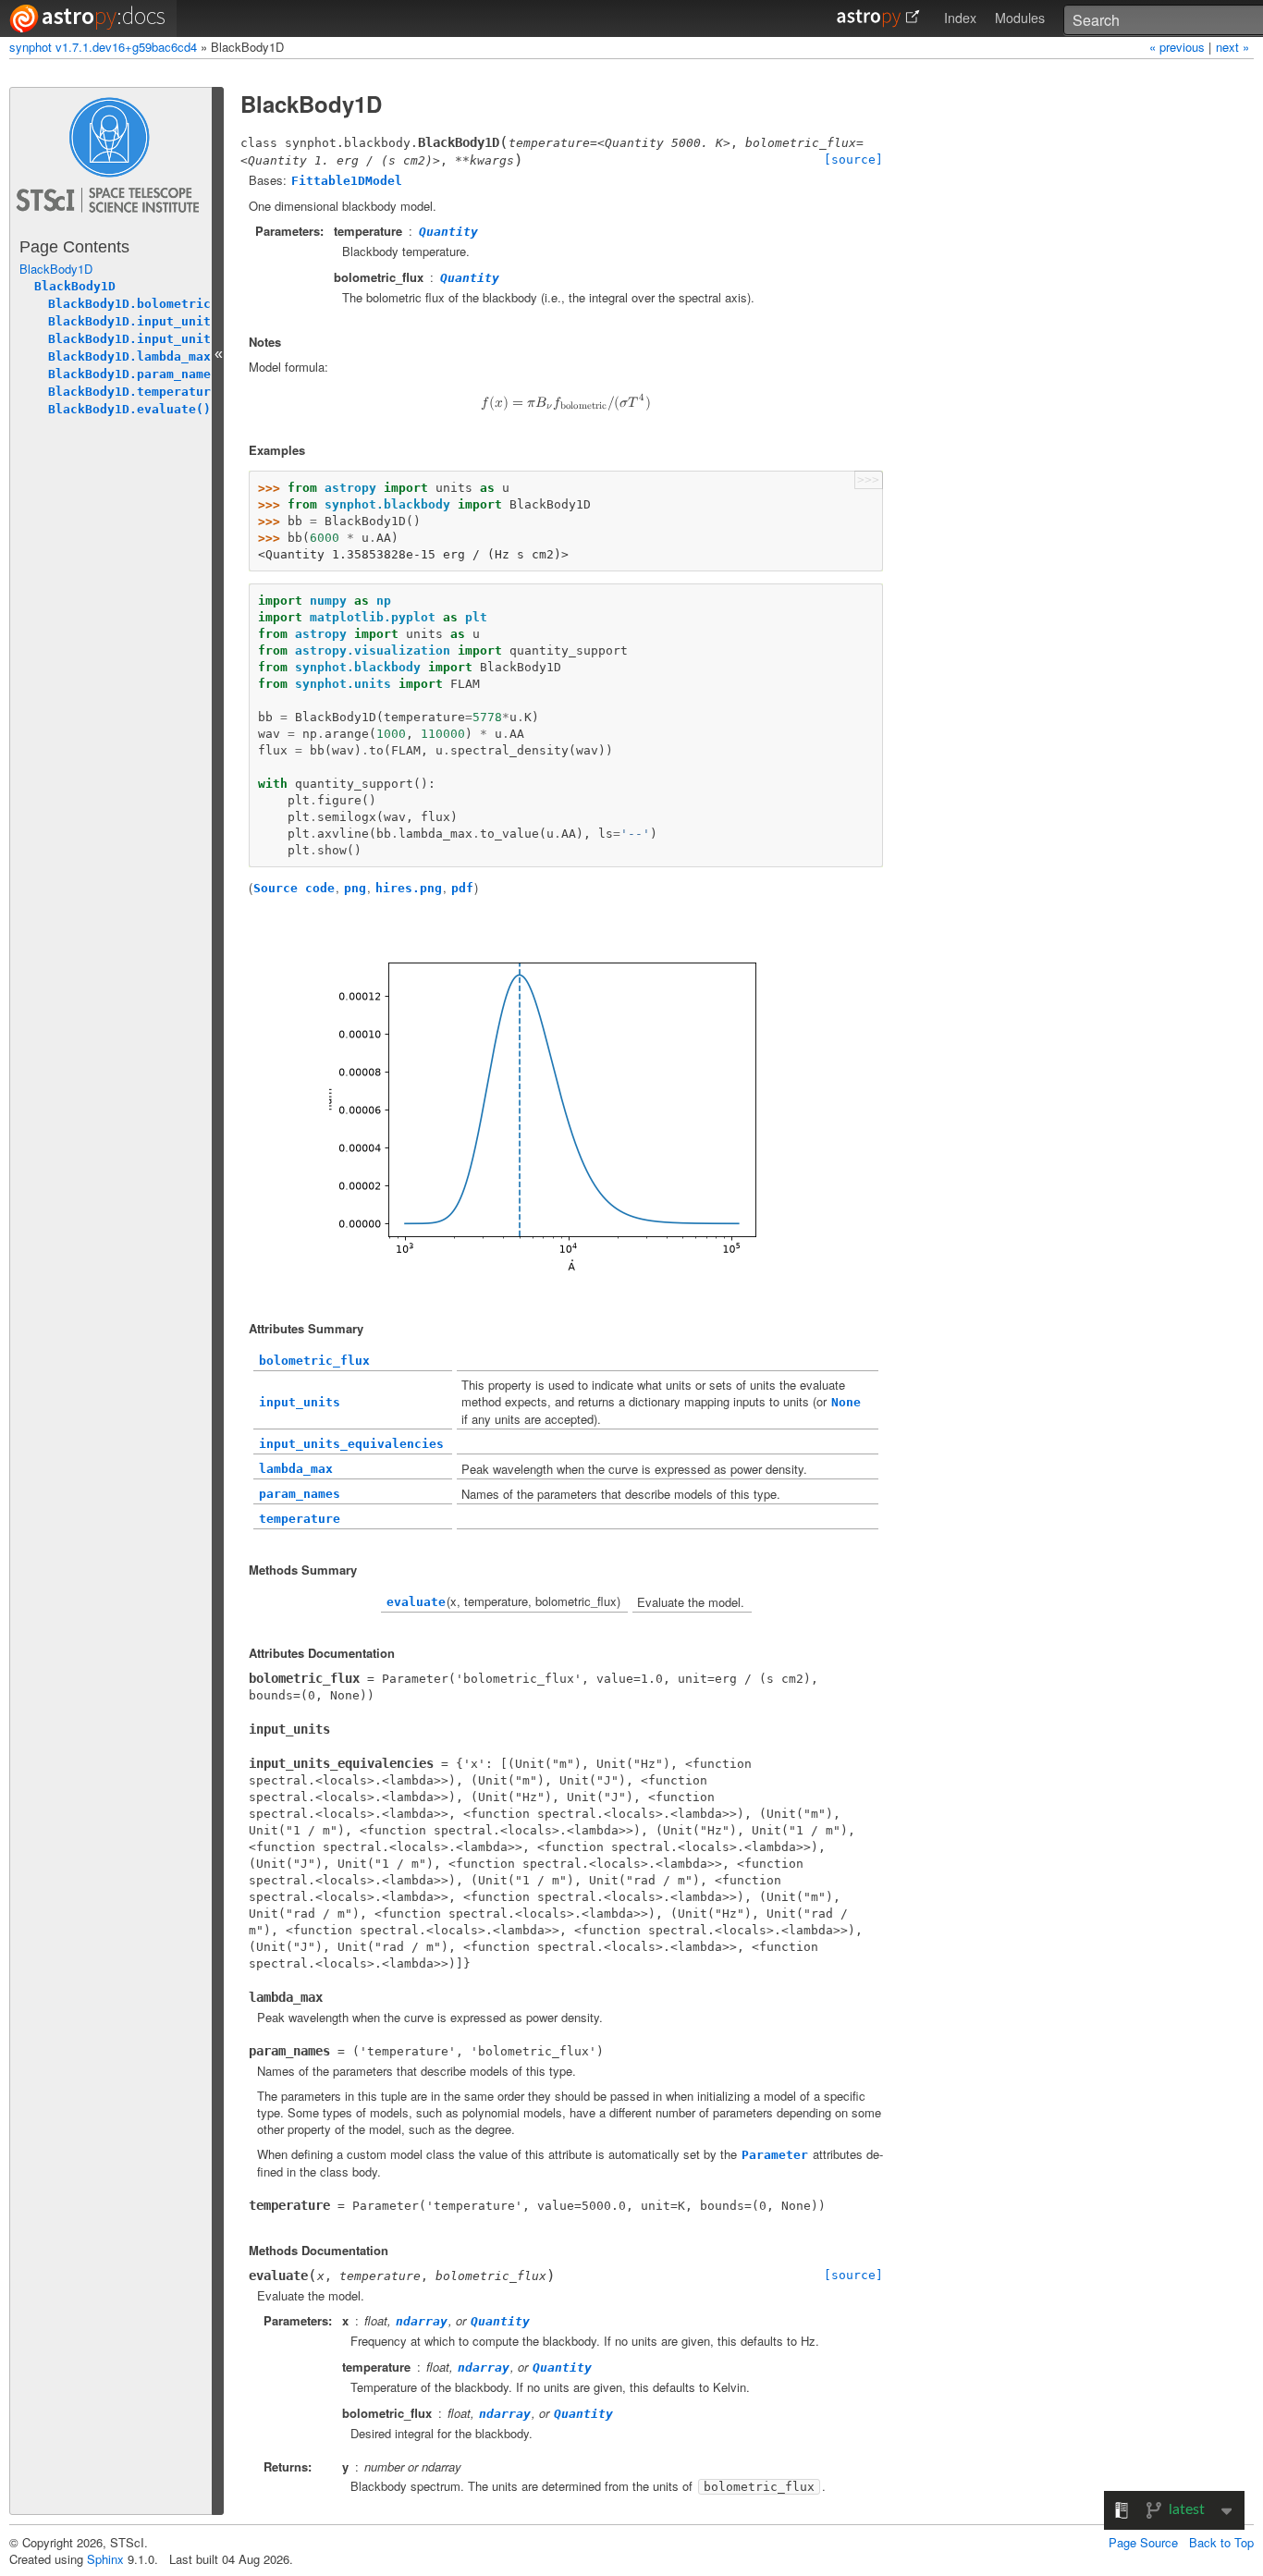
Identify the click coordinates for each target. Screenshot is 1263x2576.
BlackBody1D (56, 269)
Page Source (1143, 2542)
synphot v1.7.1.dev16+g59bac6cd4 (103, 47)
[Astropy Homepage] (878, 18)
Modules (1020, 18)
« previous (1179, 47)
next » (1232, 47)
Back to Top (1221, 2542)
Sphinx (105, 2559)
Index (960, 18)
